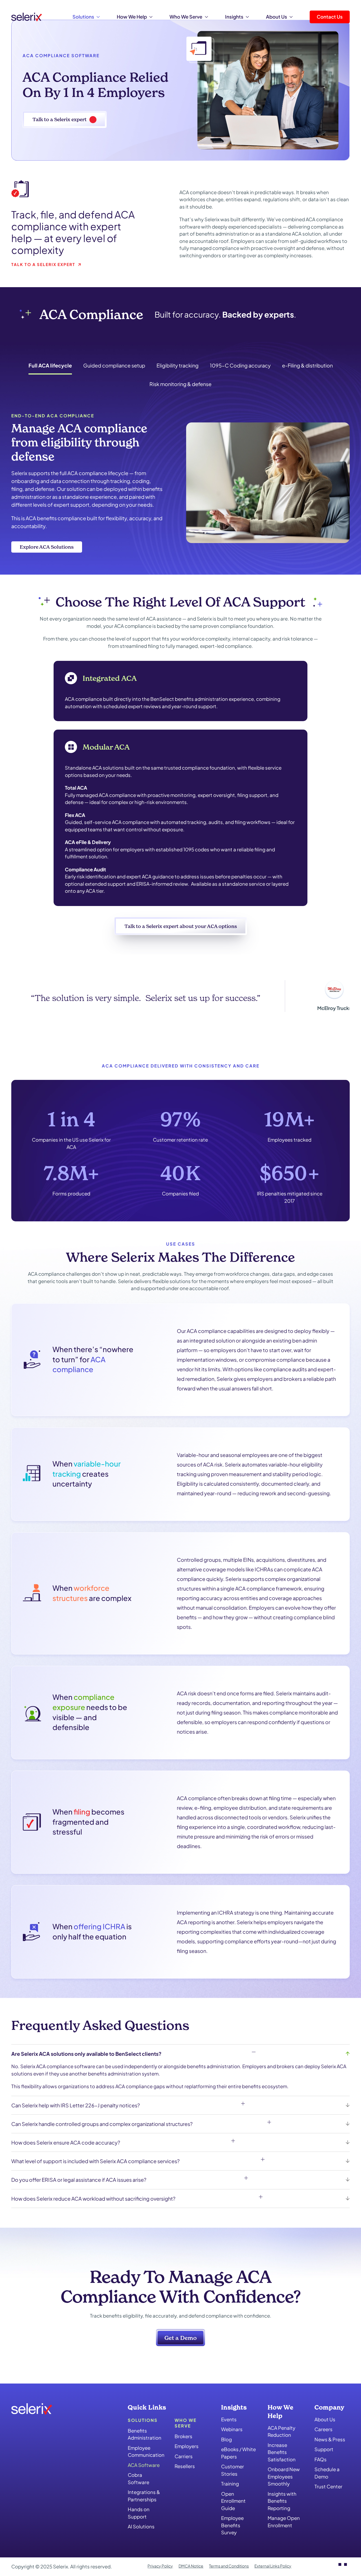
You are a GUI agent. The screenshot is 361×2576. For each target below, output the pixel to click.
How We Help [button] (132, 17)
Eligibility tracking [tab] (178, 365)
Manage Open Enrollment (284, 2522)
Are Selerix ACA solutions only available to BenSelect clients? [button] (86, 2054)
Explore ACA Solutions (47, 547)
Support (324, 2449)
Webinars (232, 2429)
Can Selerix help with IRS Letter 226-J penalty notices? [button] (76, 2105)
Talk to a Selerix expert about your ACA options (181, 926)
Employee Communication (145, 2451)
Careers (323, 2429)
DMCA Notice (191, 2566)
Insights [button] (234, 17)
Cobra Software (138, 2479)
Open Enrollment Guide (233, 2501)
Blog (226, 2439)
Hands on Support (139, 2513)
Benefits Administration (145, 2434)
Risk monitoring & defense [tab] (180, 384)
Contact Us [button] (330, 17)
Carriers (184, 2456)
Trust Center (328, 2487)
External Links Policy (273, 2566)
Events (229, 2419)
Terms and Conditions (229, 2566)
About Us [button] (277, 17)
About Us (325, 2419)
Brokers (183, 2436)
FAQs (321, 2459)
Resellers (185, 2466)
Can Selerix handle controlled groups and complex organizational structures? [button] (102, 2124)
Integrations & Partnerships (144, 2496)
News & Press (330, 2439)
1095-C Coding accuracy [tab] (240, 365)
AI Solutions (141, 2527)
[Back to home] (27, 17)
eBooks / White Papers (238, 2453)
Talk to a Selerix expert (60, 119)
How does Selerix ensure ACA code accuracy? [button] (66, 2142)
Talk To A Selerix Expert (43, 264)
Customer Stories (233, 2470)
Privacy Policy (160, 2566)
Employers (187, 2446)
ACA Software (144, 2465)
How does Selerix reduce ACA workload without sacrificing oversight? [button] (93, 2199)
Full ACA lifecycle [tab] (50, 365)
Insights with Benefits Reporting (282, 2501)
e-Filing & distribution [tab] (307, 365)
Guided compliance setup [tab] (114, 365)
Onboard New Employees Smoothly (284, 2476)
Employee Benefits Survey (232, 2525)
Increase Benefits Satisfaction (282, 2452)
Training (230, 2484)
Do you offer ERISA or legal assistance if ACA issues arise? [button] (79, 2180)
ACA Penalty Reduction (281, 2431)
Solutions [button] (83, 17)
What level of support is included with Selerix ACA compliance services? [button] (95, 2161)
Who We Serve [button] (186, 17)
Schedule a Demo (327, 2473)
